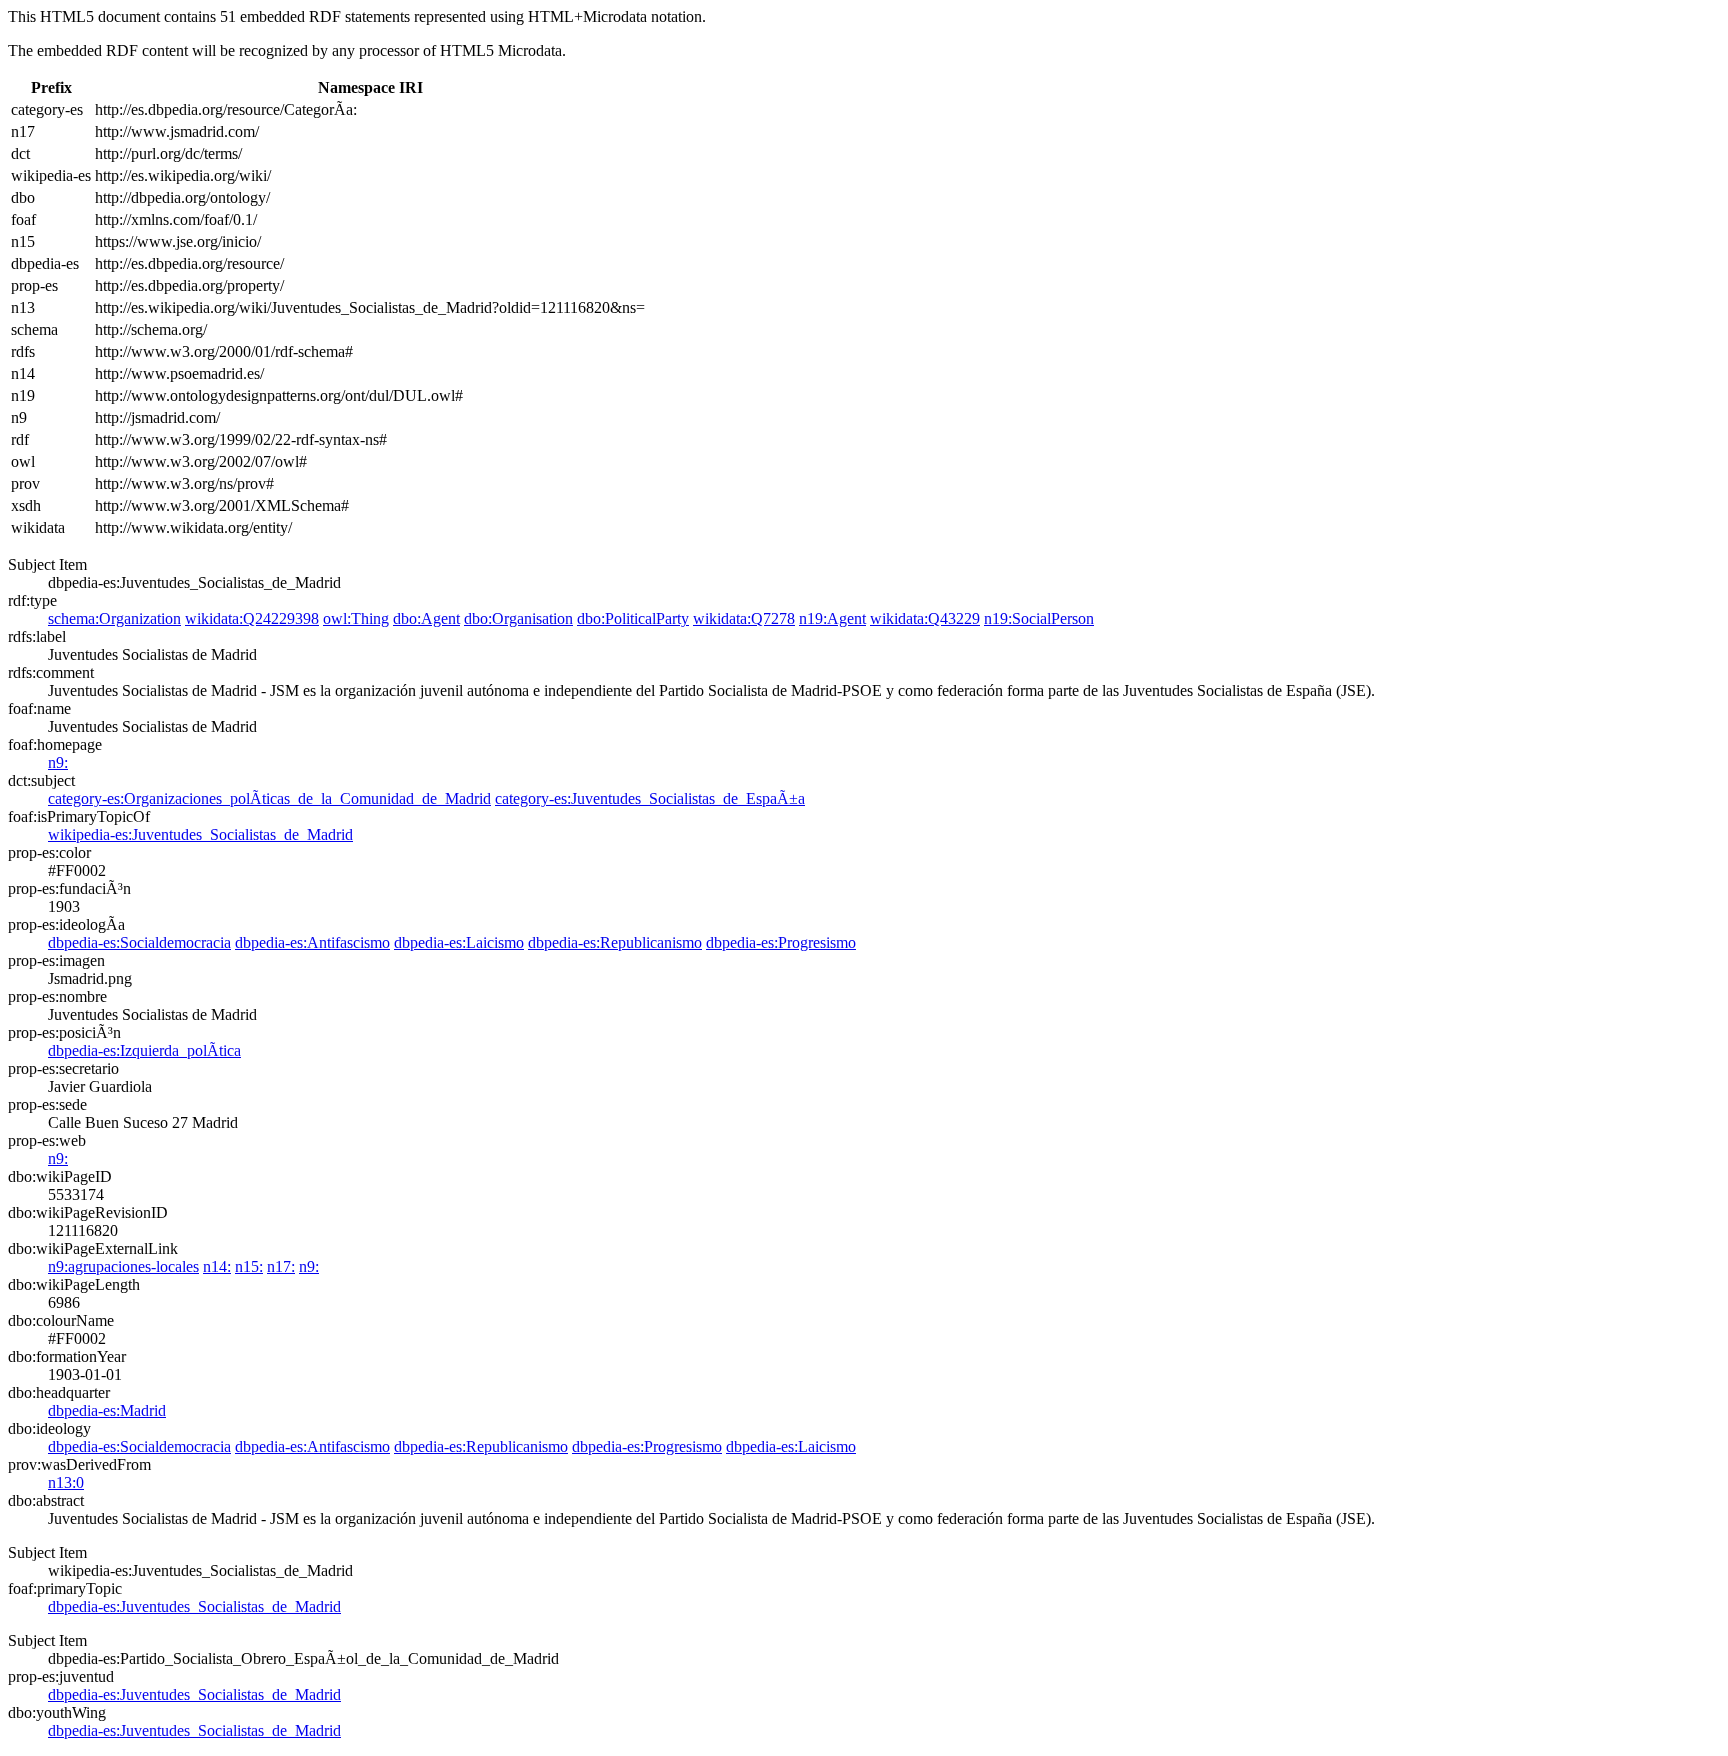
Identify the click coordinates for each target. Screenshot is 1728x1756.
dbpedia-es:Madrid (107, 1410)
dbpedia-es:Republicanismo (615, 942)
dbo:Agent (426, 618)
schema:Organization (114, 618)
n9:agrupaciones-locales (123, 1266)
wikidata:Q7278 (744, 618)
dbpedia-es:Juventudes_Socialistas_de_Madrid (194, 1606)
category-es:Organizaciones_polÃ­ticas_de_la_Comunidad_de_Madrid (269, 798)
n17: (281, 1266)
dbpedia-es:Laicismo (459, 942)
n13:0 (66, 1482)
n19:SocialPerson (1039, 618)
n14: (217, 1266)
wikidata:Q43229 (925, 618)
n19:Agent (832, 618)
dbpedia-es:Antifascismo (312, 942)
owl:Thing (356, 618)
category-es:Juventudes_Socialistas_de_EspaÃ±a (650, 798)
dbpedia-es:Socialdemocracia (139, 942)
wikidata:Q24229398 (252, 618)
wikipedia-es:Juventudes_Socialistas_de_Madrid (200, 834)
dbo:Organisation (518, 618)
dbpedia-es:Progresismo (781, 942)
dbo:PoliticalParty (633, 618)
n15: (249, 1266)
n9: (58, 762)
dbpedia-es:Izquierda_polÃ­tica (144, 1050)
